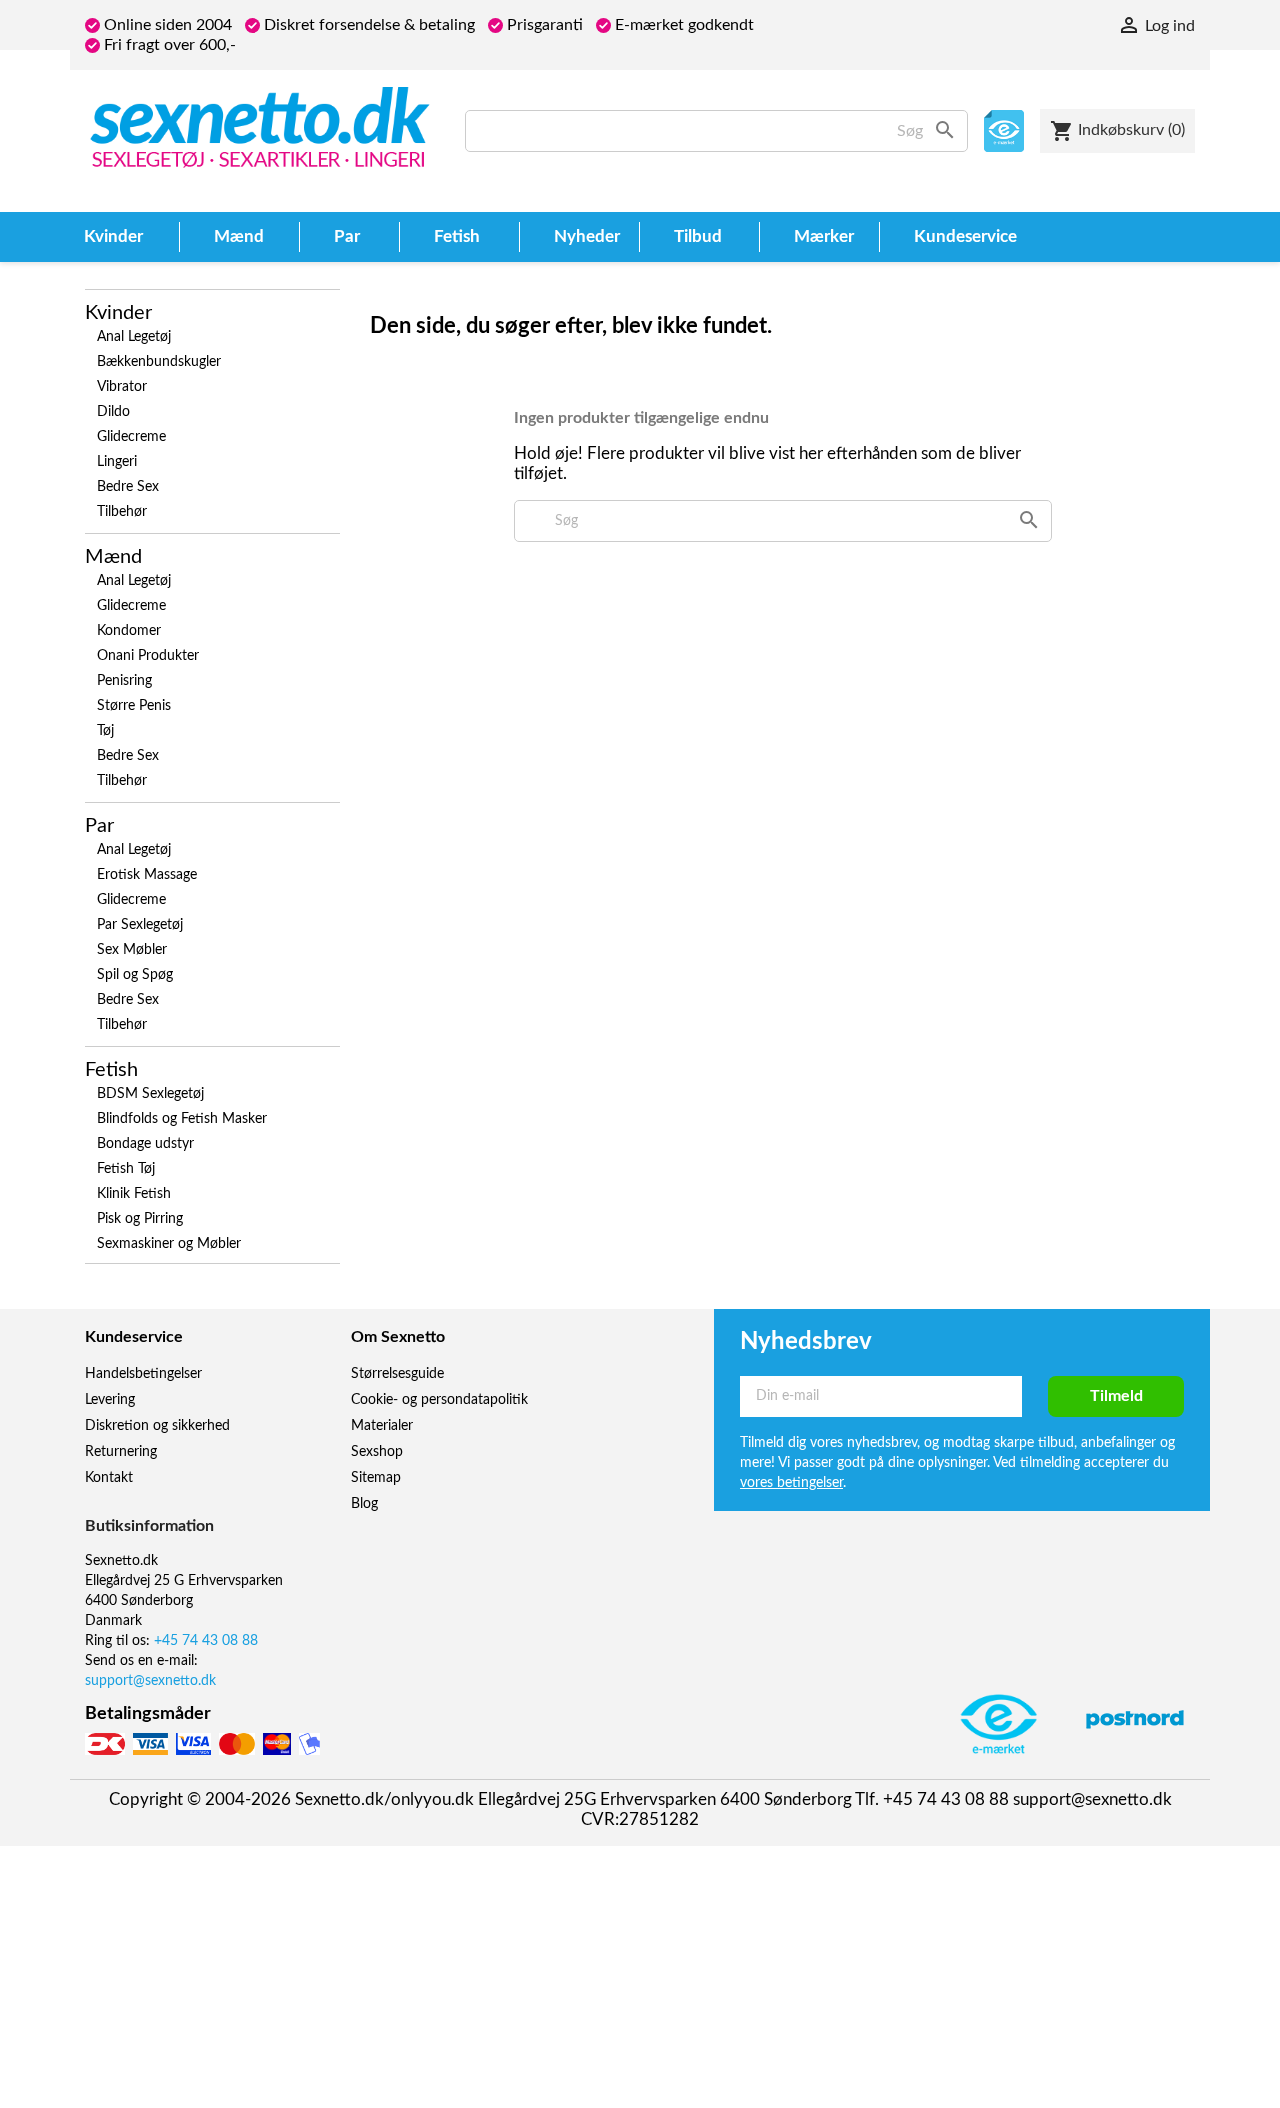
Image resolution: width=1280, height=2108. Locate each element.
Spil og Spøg (135, 975)
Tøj (105, 731)
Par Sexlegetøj (140, 925)
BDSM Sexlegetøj (150, 1094)
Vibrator (122, 387)
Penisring (124, 681)
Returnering (121, 1452)
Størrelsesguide (397, 1374)
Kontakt (109, 1478)
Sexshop (377, 1452)
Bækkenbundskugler (159, 362)
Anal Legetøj (134, 337)
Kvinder (118, 313)
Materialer (382, 1426)
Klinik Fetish (134, 1194)
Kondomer (129, 631)
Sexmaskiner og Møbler (169, 1244)
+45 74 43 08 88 (206, 1641)
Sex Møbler (132, 950)
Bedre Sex (128, 487)
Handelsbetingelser (143, 1374)
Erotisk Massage (147, 875)
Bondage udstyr (145, 1144)
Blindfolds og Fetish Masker (182, 1119)
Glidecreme (131, 437)
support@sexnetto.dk (150, 1681)
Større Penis (134, 706)
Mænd (113, 557)
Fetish (111, 1070)
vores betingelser (791, 1483)
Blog (364, 1504)
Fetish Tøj (126, 1169)
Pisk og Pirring (140, 1219)
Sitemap (376, 1478)
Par (99, 826)
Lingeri (117, 462)
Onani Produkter (148, 656)
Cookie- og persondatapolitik (439, 1400)
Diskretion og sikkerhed (157, 1426)
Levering (110, 1400)
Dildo (113, 412)
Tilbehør (122, 512)
